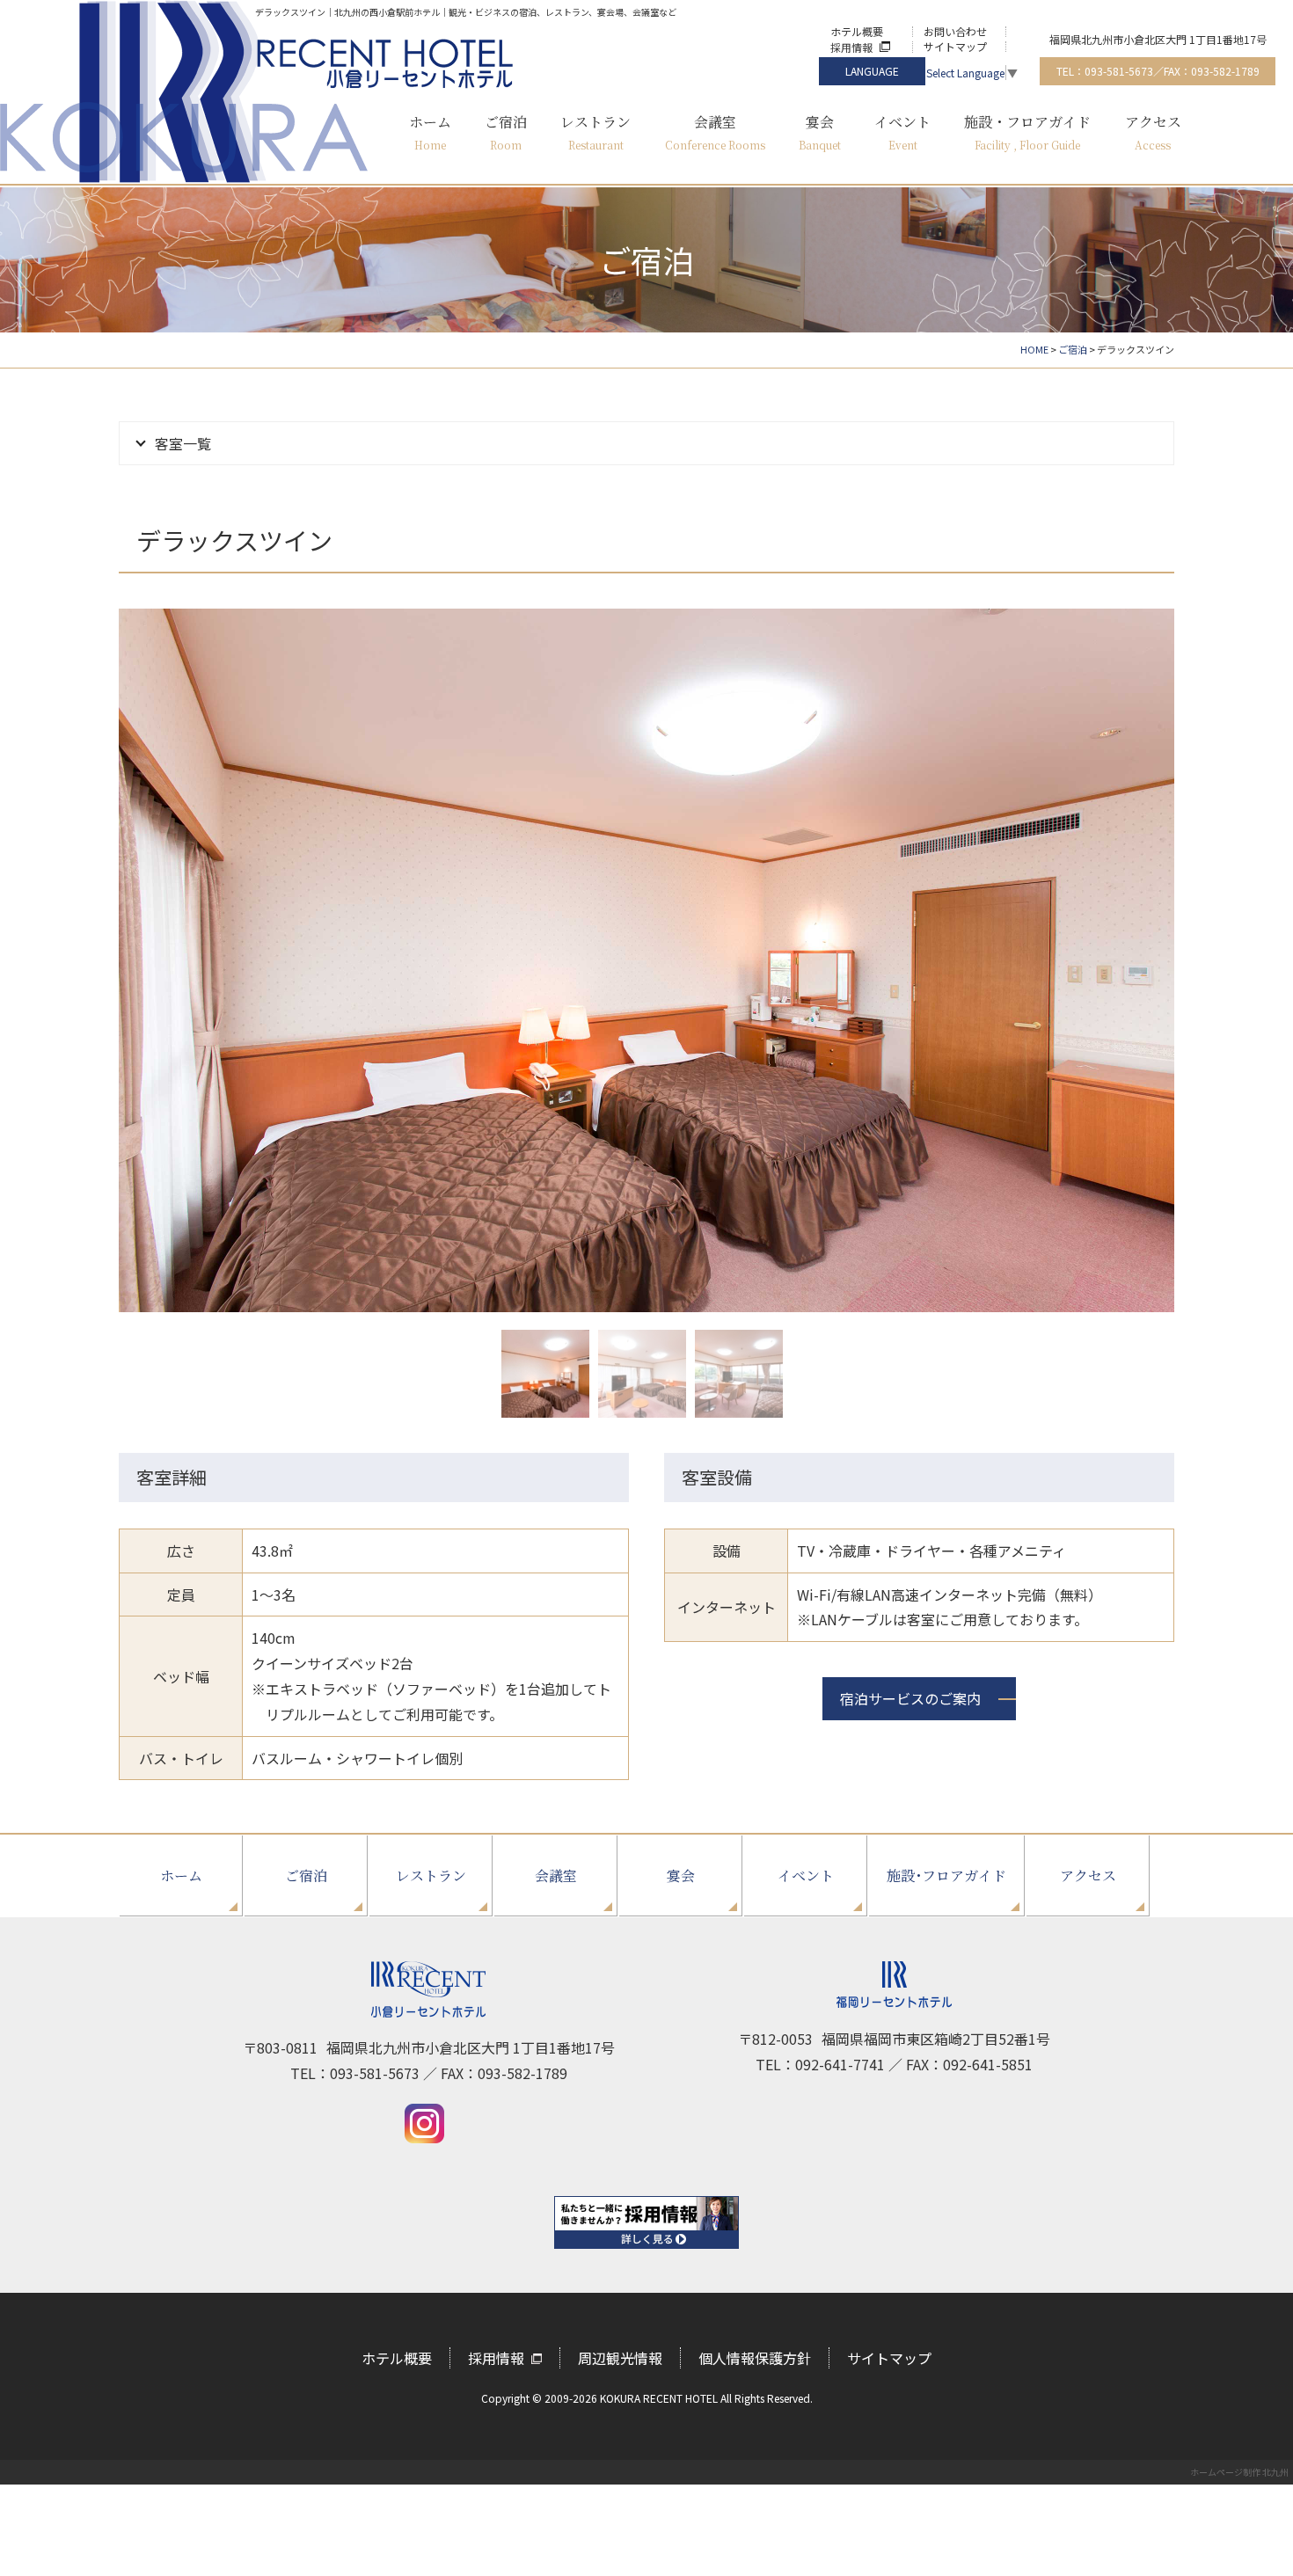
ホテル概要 (857, 31)
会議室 (556, 1875)
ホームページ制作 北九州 (1239, 2472)
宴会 (681, 1875)
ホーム (181, 1875)
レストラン (431, 1875)
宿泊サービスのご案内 (910, 1698)
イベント (806, 1875)
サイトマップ (955, 46)
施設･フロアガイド (946, 1875)
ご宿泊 (306, 1875)
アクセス (1088, 1875)
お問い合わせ (955, 31)
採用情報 (851, 47)
